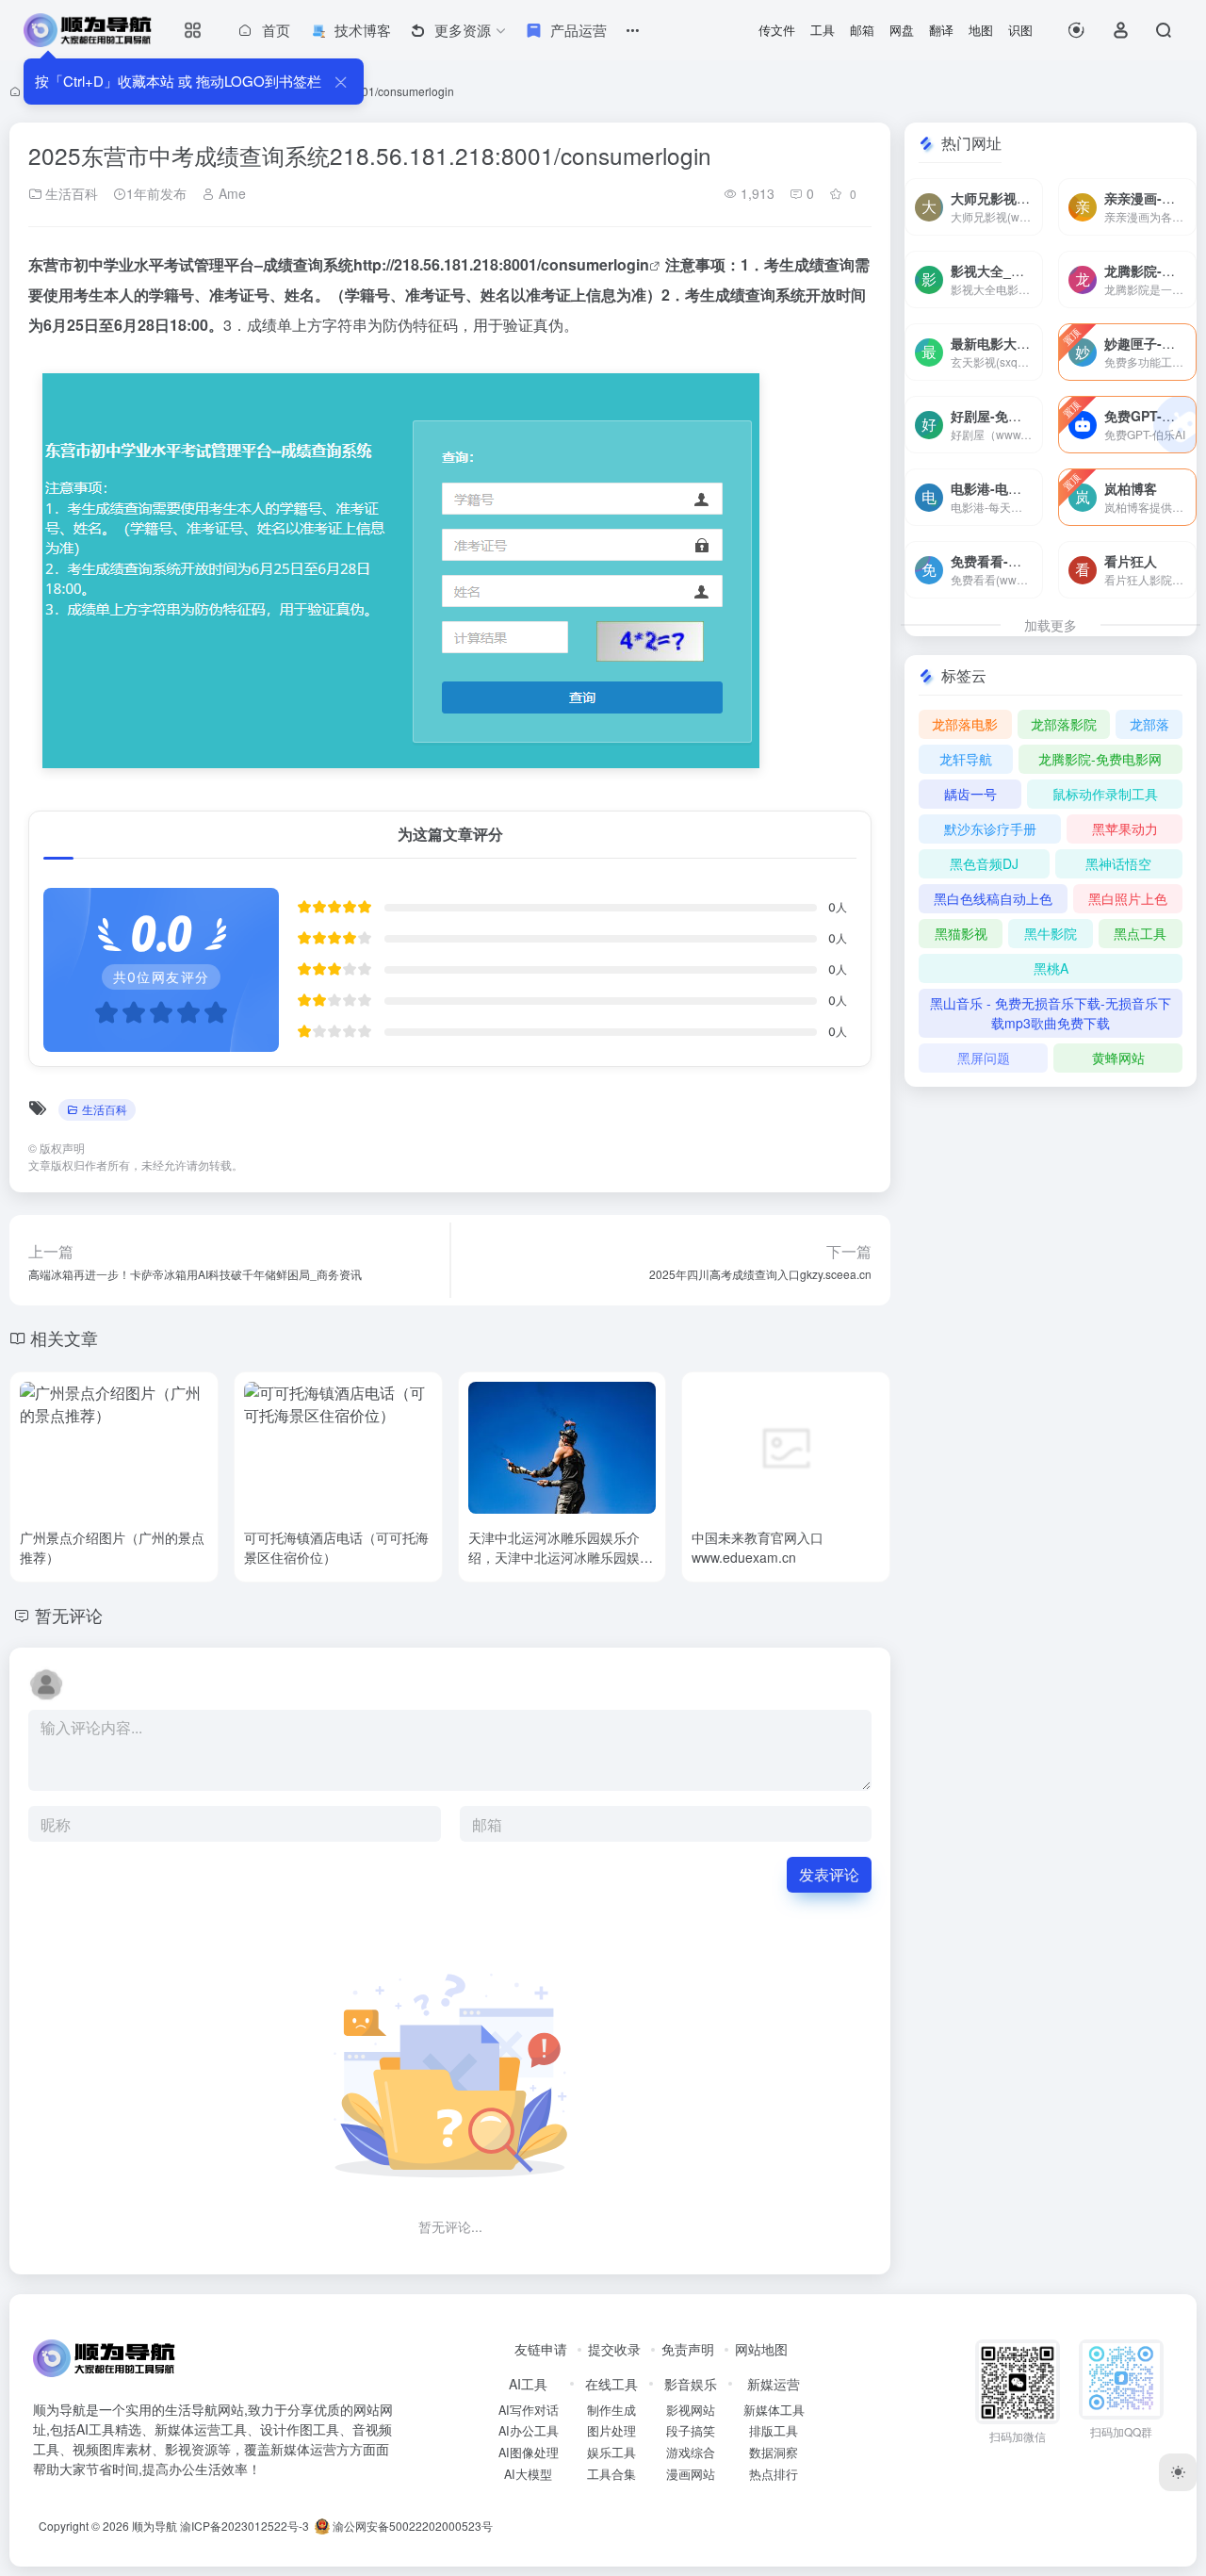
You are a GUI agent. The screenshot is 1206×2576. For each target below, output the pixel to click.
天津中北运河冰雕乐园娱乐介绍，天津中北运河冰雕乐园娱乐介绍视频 (561, 1557)
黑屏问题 (984, 1058)
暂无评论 (69, 1615)
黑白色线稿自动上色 (993, 898)
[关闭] (341, 82)
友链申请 (541, 2349)
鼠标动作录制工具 (1105, 794)
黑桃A (1051, 968)
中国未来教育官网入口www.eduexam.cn (758, 1547)
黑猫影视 (961, 933)
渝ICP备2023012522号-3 (244, 2526)
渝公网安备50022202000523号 (411, 2526)
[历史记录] (1076, 30)
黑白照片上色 (1128, 898)
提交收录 (614, 2349)
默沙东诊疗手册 (990, 829)
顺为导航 (155, 2526)
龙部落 (1149, 724)
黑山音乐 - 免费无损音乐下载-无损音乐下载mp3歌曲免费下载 (1051, 1013)
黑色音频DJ (984, 863)
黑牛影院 (1051, 933)
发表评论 (829, 1874)
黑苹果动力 (1125, 829)
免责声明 (688, 2349)
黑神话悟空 (1118, 863)
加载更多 (1051, 625)
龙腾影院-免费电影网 (1100, 759)
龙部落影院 (1064, 724)
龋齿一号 (970, 794)
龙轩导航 (966, 759)
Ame (230, 193)
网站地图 (761, 2349)
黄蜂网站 (1118, 1058)
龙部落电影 (965, 724)
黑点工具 (1140, 933)
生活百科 (70, 193)
